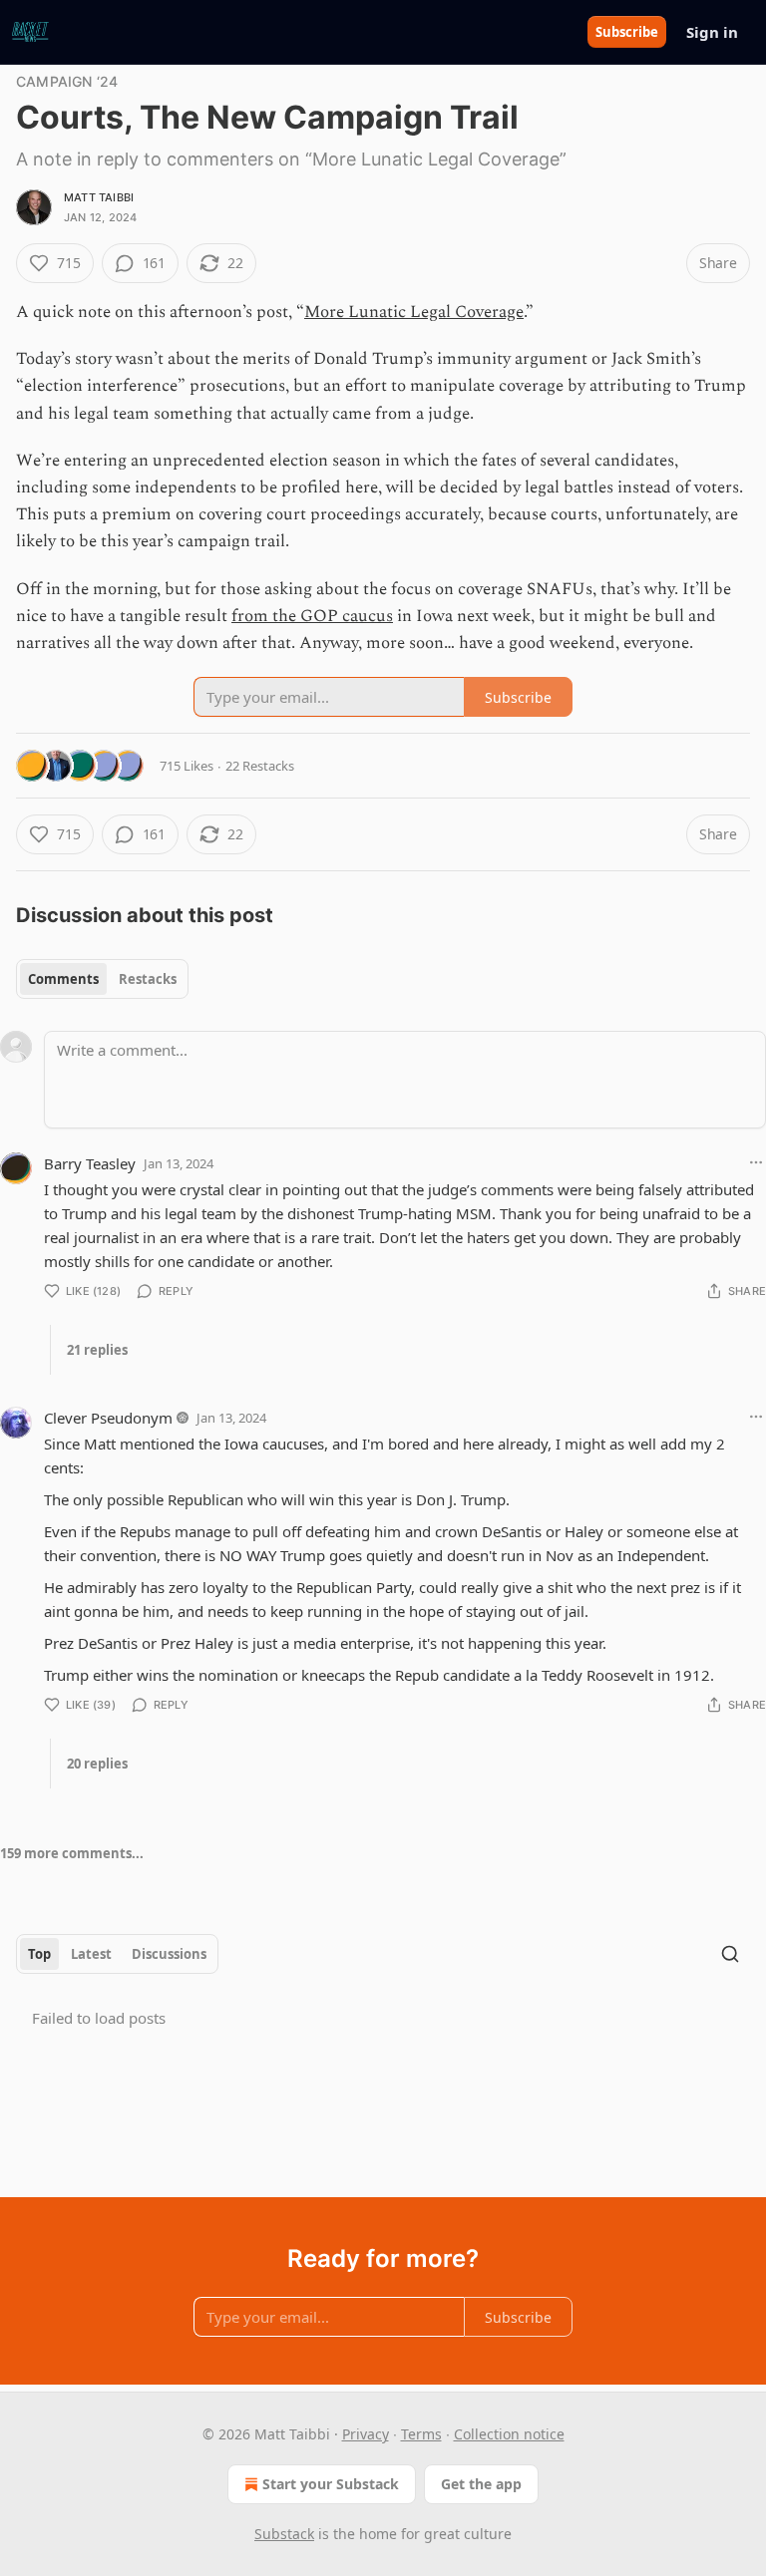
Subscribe (627, 32)
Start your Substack (331, 2484)
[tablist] (102, 979)
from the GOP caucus (312, 616)
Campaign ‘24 (67, 81)
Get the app (481, 2484)
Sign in (712, 32)
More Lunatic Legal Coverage (414, 312)
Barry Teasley (90, 1163)
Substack (284, 2534)
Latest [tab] (91, 1954)
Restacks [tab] (148, 979)
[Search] (730, 1954)
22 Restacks (260, 766)
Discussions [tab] (169, 1954)
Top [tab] (39, 1954)
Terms (421, 2434)
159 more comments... (72, 1853)
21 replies (97, 1350)
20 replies (97, 1764)
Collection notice (509, 2434)
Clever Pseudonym (108, 1418)
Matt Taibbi (99, 197)
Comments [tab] (63, 979)
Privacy (366, 2434)
